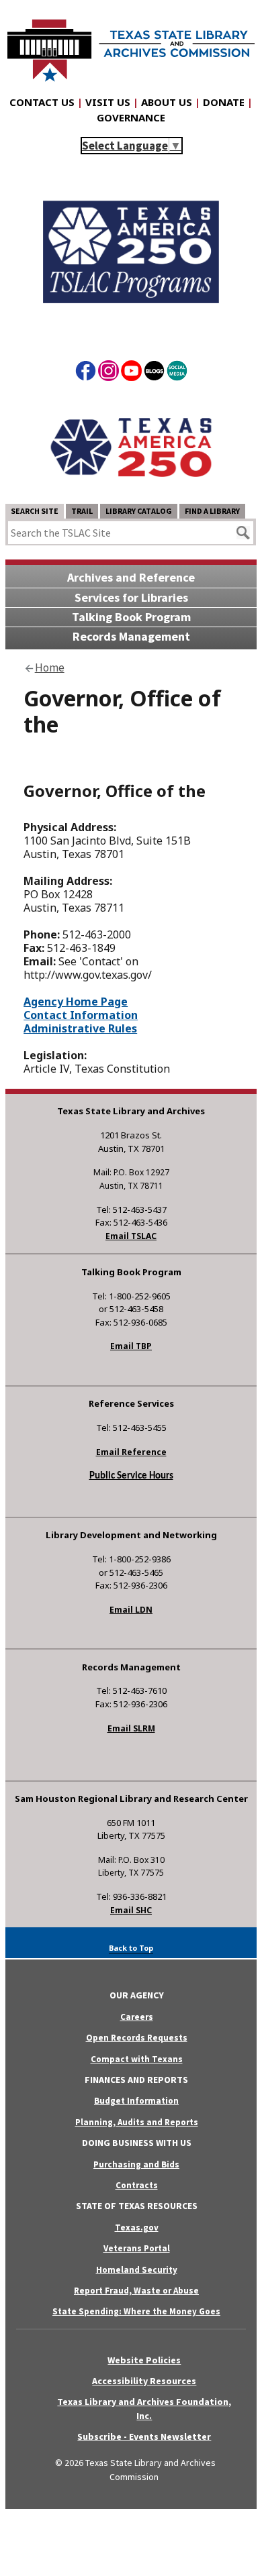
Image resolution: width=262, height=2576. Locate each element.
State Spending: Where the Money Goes (136, 2311)
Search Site (35, 511)
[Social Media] (177, 373)
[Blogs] (154, 373)
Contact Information (81, 1015)
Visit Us (108, 102)
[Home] (131, 44)
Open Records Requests (137, 2038)
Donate (224, 102)
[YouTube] (131, 373)
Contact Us (42, 102)
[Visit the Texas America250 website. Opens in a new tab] (131, 492)
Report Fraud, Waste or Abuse (136, 2291)
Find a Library (212, 511)
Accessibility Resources (144, 2381)
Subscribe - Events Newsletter (144, 2436)
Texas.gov (137, 2228)
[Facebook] (86, 373)
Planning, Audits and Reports (137, 2122)
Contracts (137, 2185)
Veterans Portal (137, 2248)
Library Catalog (139, 511)
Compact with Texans (137, 2059)
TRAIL (82, 511)
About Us (167, 102)
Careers (137, 2017)
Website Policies (144, 2360)
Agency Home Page (76, 1002)
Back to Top (131, 1948)
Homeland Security (137, 2270)
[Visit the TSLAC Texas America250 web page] (131, 325)
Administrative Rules (80, 1028)
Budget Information (136, 2101)
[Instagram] (108, 373)
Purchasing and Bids (136, 2164)
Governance (131, 117)
